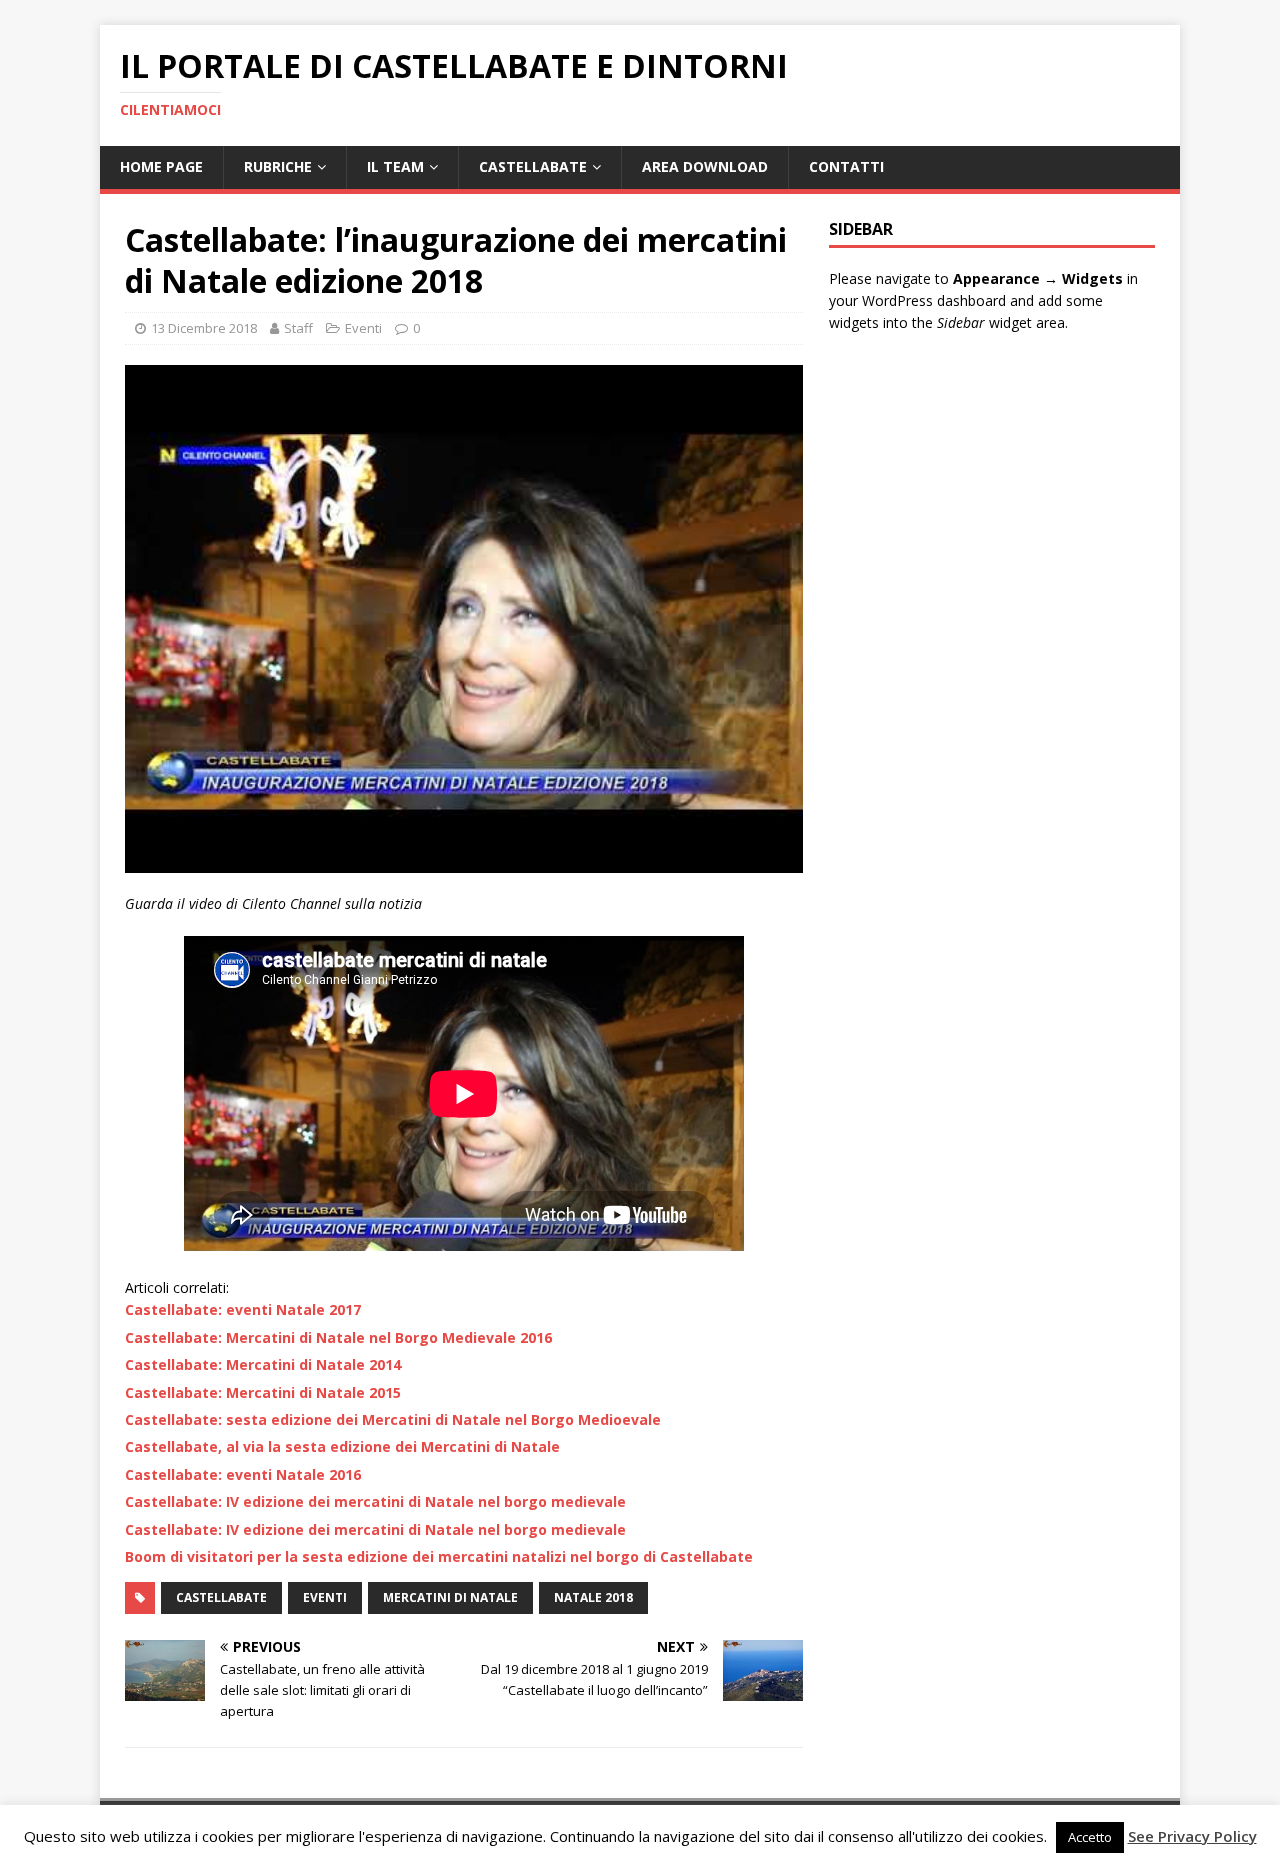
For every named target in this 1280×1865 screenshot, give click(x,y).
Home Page (161, 166)
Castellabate (533, 166)
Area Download (705, 166)
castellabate (221, 1597)
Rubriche (278, 166)
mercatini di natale (450, 1597)
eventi (325, 1597)
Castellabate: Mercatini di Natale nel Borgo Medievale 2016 (338, 1337)
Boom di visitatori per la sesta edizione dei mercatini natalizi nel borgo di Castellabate (439, 1556)
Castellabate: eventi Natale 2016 (243, 1474)
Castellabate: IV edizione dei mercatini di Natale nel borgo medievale (375, 1501)
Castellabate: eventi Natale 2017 (243, 1309)
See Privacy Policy (1192, 1836)
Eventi (363, 328)
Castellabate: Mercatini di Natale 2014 (263, 1364)
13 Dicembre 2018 (204, 328)
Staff (298, 328)
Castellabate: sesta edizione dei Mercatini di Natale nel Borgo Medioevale (393, 1419)
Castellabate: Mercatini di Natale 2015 (263, 1392)
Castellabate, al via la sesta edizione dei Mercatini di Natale (342, 1446)
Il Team (395, 166)
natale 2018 (593, 1597)
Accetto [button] (1090, 1837)
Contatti (846, 166)
